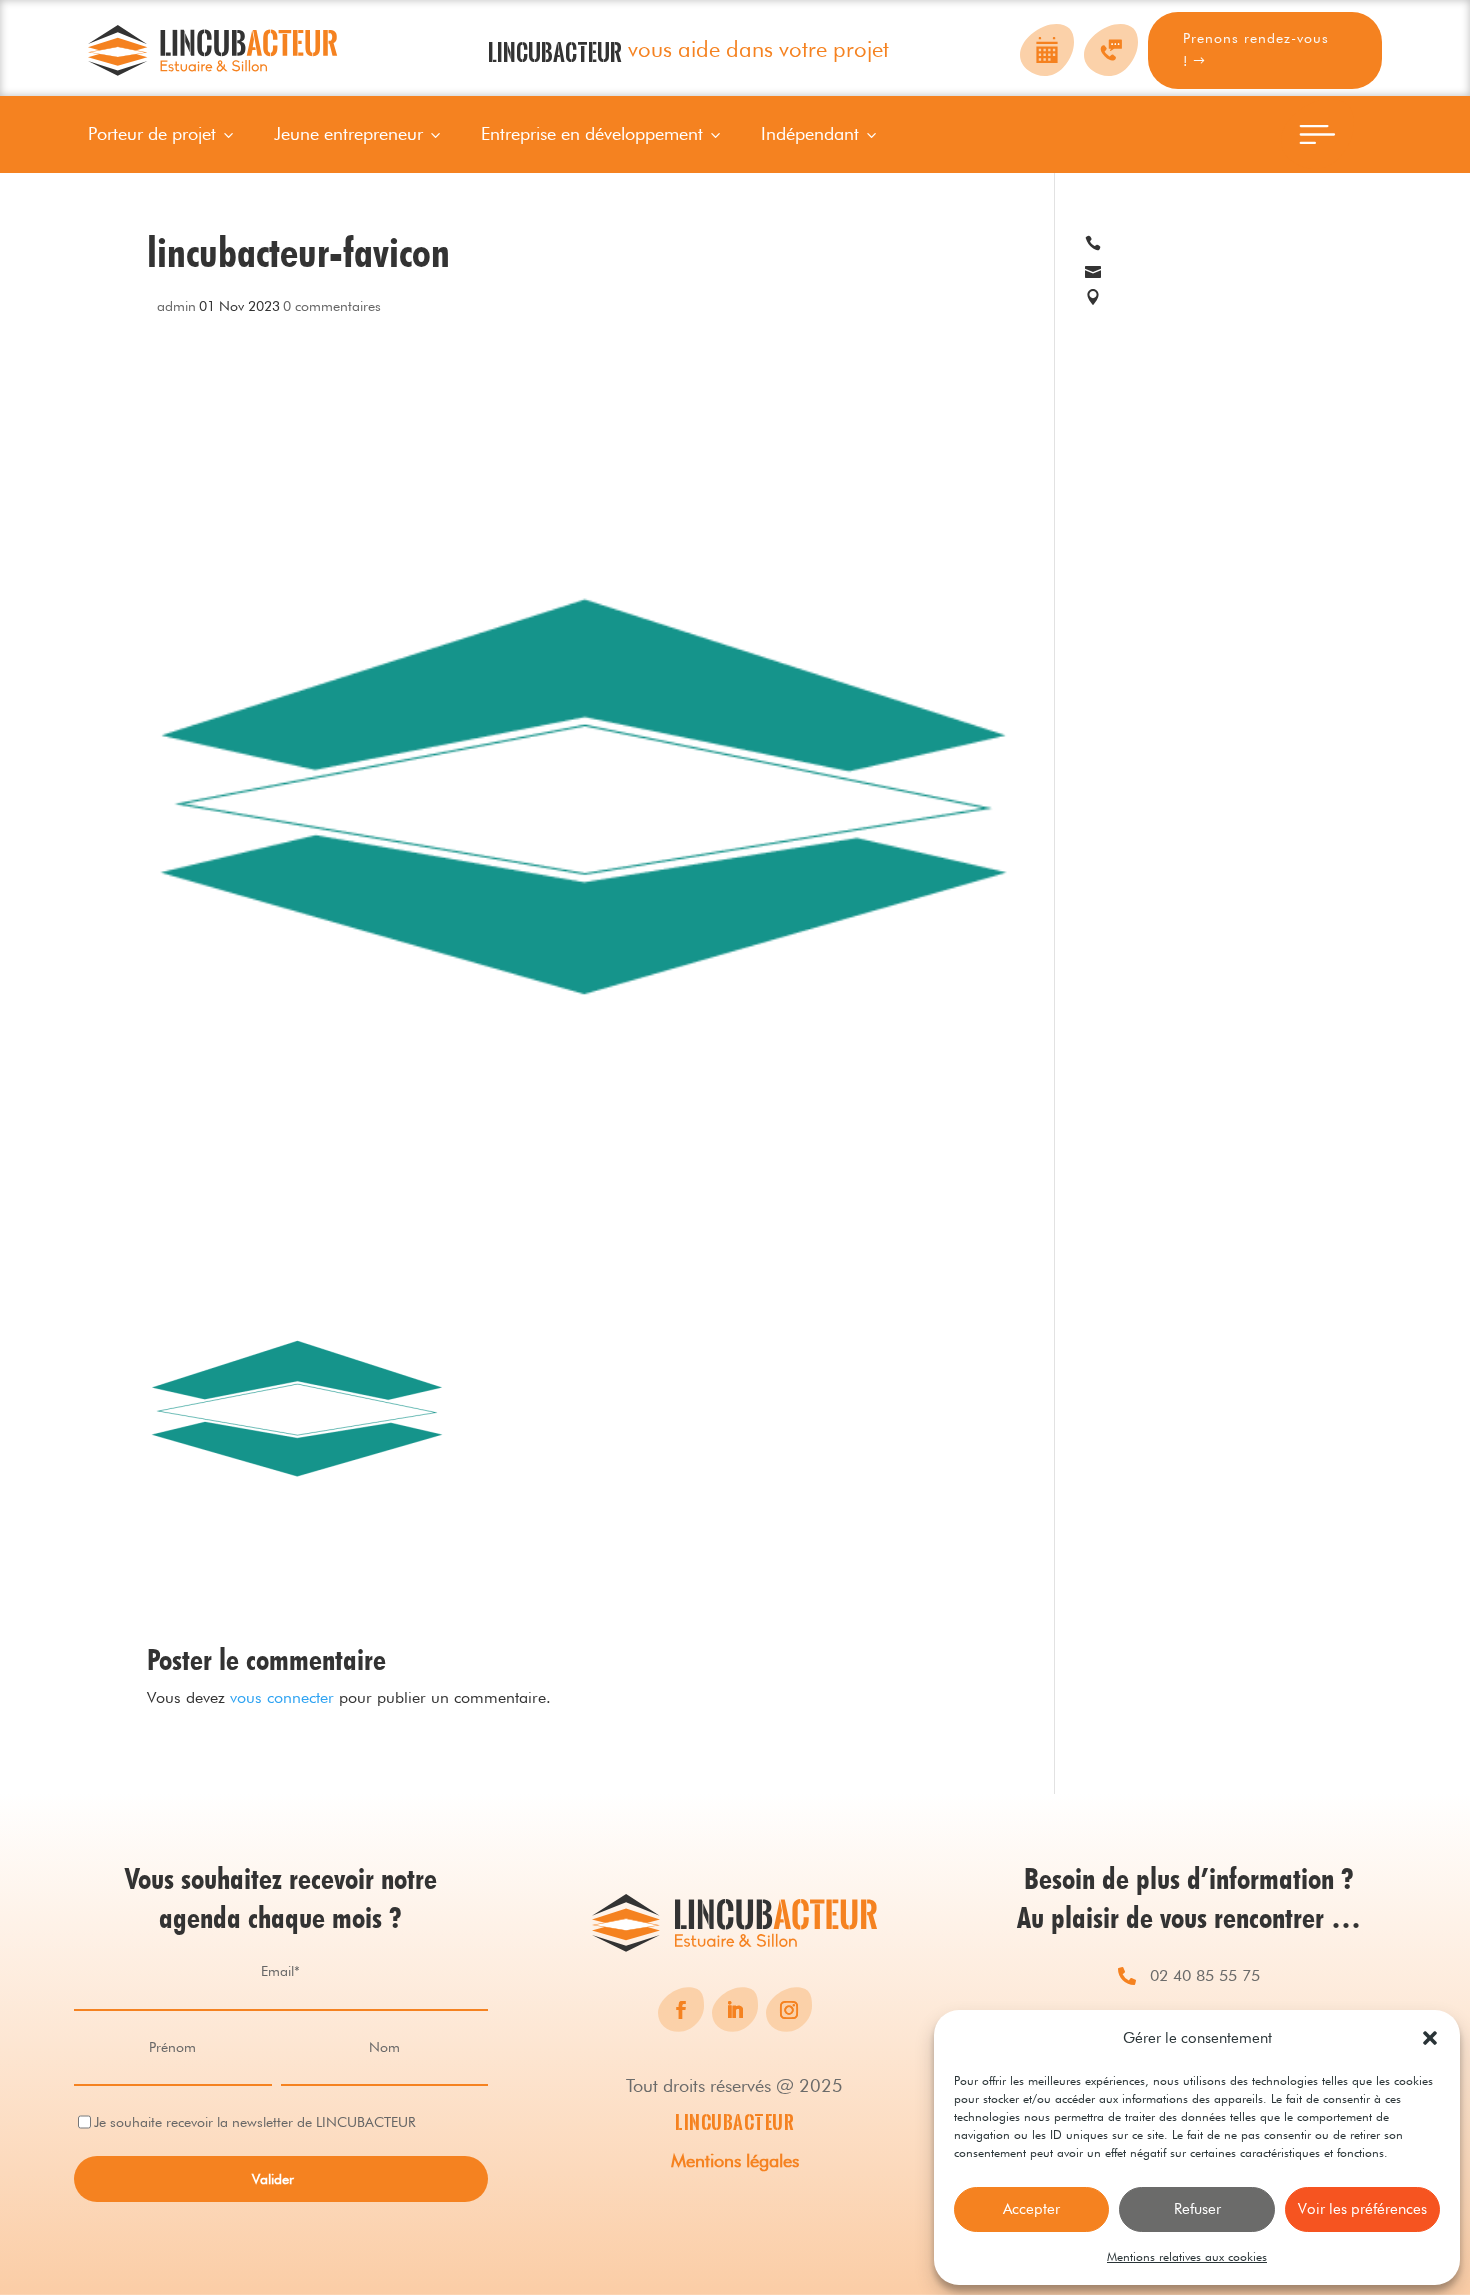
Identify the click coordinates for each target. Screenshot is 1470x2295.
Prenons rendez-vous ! (1256, 50)
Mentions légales (735, 2160)
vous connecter (282, 1697)
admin (176, 306)
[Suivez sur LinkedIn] (735, 2010)
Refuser (1197, 2209)
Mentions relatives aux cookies (1187, 2256)
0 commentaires (332, 306)
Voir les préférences (1362, 2209)
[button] (1430, 2038)
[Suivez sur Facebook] (681, 2010)
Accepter (1031, 2209)
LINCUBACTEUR (734, 2122)
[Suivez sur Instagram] (789, 2010)
